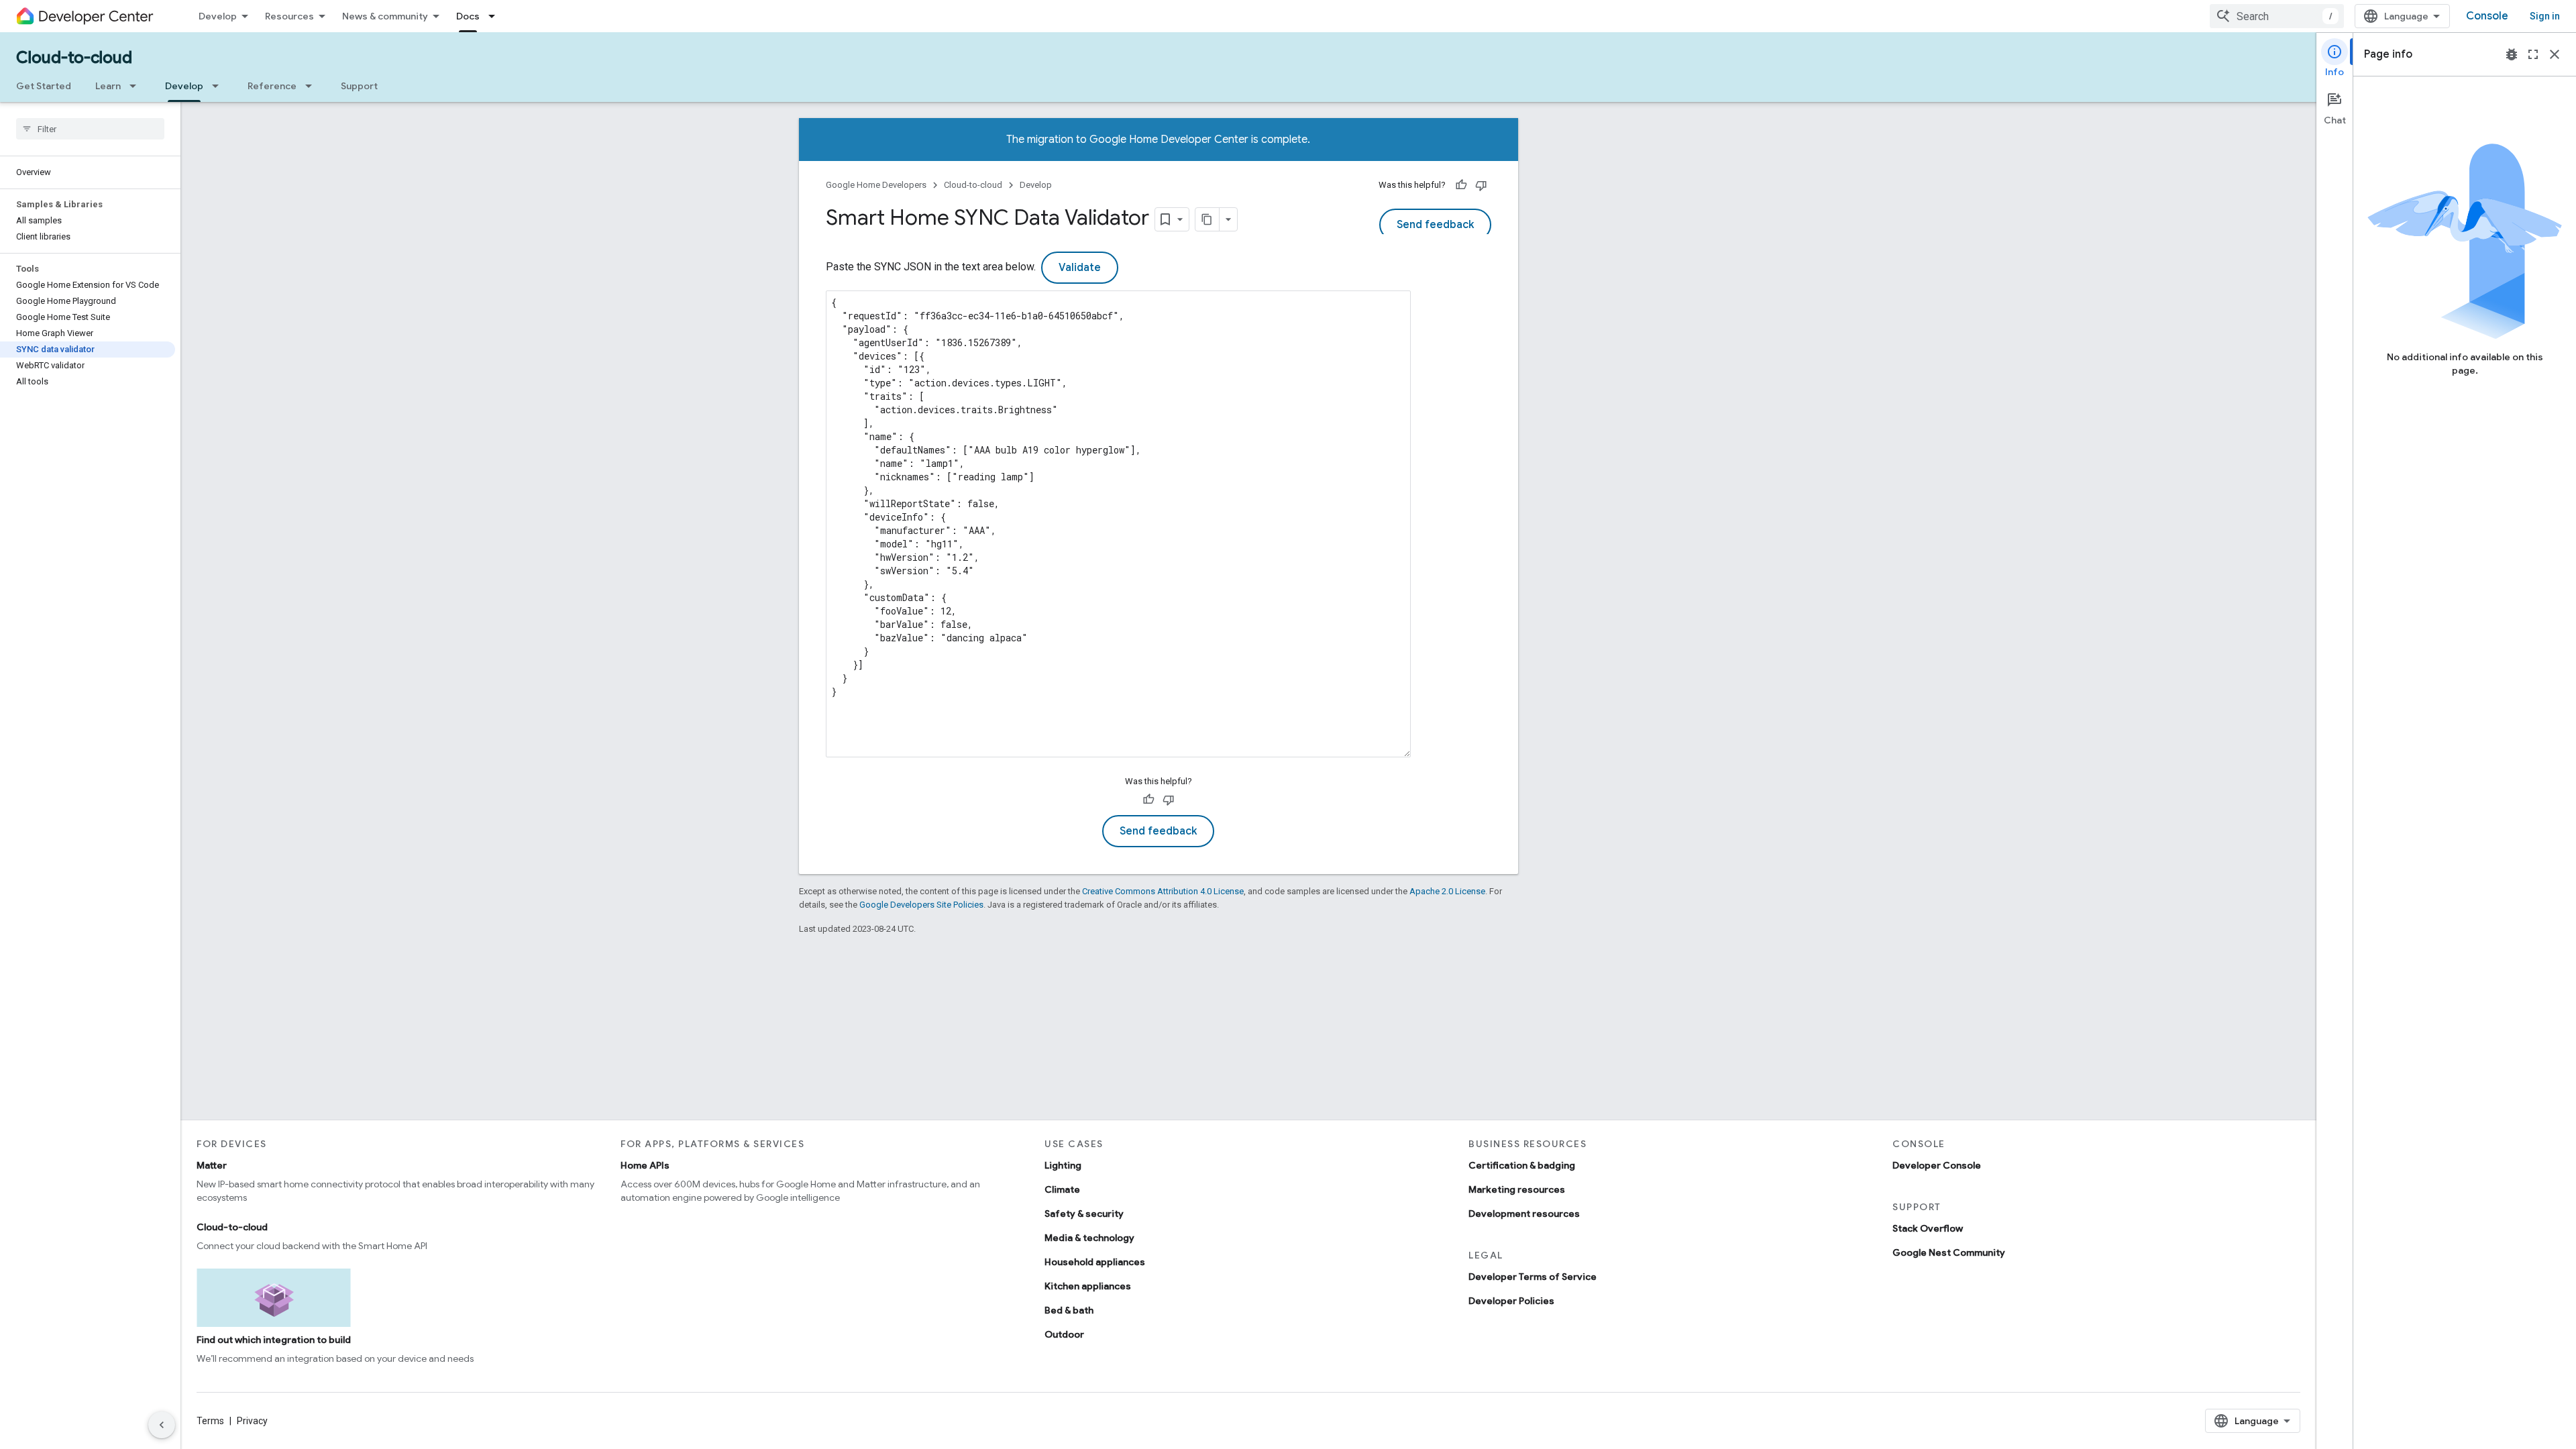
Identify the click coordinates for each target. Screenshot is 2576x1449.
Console (2487, 16)
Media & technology (1089, 1238)
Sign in (2545, 16)
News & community (385, 16)
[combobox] (2277, 16)
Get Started (44, 86)
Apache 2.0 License (1447, 891)
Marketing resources (1517, 1189)
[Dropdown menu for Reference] (313, 86)
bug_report (2512, 54)
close (2555, 54)
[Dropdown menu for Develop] (219, 86)
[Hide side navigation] (162, 1425)
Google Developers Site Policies (921, 905)
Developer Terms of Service (1533, 1277)
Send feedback (1435, 225)
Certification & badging (1522, 1165)
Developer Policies (1511, 1301)
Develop (218, 16)
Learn (108, 86)
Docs (468, 16)
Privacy (252, 1421)
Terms (210, 1421)
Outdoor (1064, 1334)
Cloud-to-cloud (74, 58)
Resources (289, 16)
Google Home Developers (876, 185)
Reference (272, 86)
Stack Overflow (1928, 1228)
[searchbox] (90, 129)
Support (359, 86)
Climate (1062, 1189)
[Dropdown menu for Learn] (137, 86)
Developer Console (1937, 1165)
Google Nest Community (1949, 1252)
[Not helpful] (1481, 185)
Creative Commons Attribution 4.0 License (1163, 891)
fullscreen (2533, 54)
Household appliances (1095, 1262)
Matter (212, 1165)
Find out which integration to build (274, 1340)
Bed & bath (1069, 1310)
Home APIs (645, 1165)
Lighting (1063, 1165)
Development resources (1524, 1214)
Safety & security (1084, 1214)
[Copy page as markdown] (1207, 219)
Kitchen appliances (1088, 1286)
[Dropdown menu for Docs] (496, 16)
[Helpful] (1461, 185)
